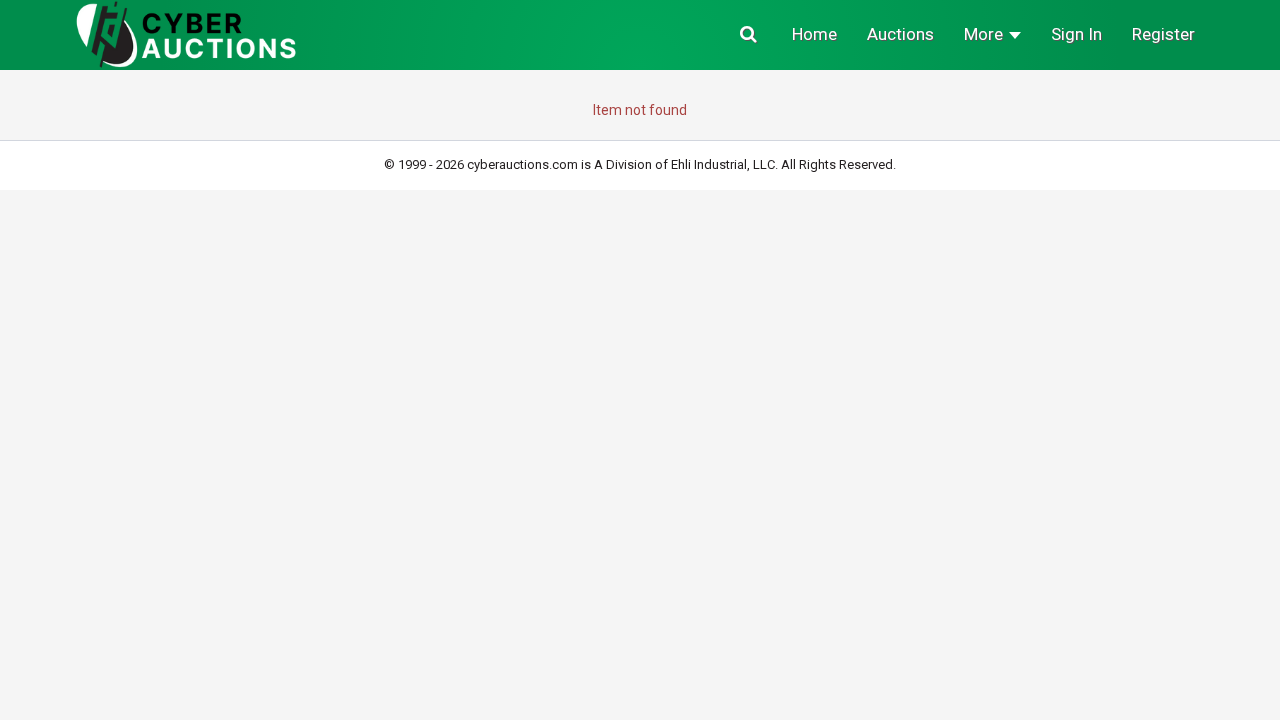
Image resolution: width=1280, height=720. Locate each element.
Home (814, 34)
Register (1163, 34)
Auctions (900, 34)
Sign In (1076, 34)
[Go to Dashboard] (186, 34)
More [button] (985, 34)
